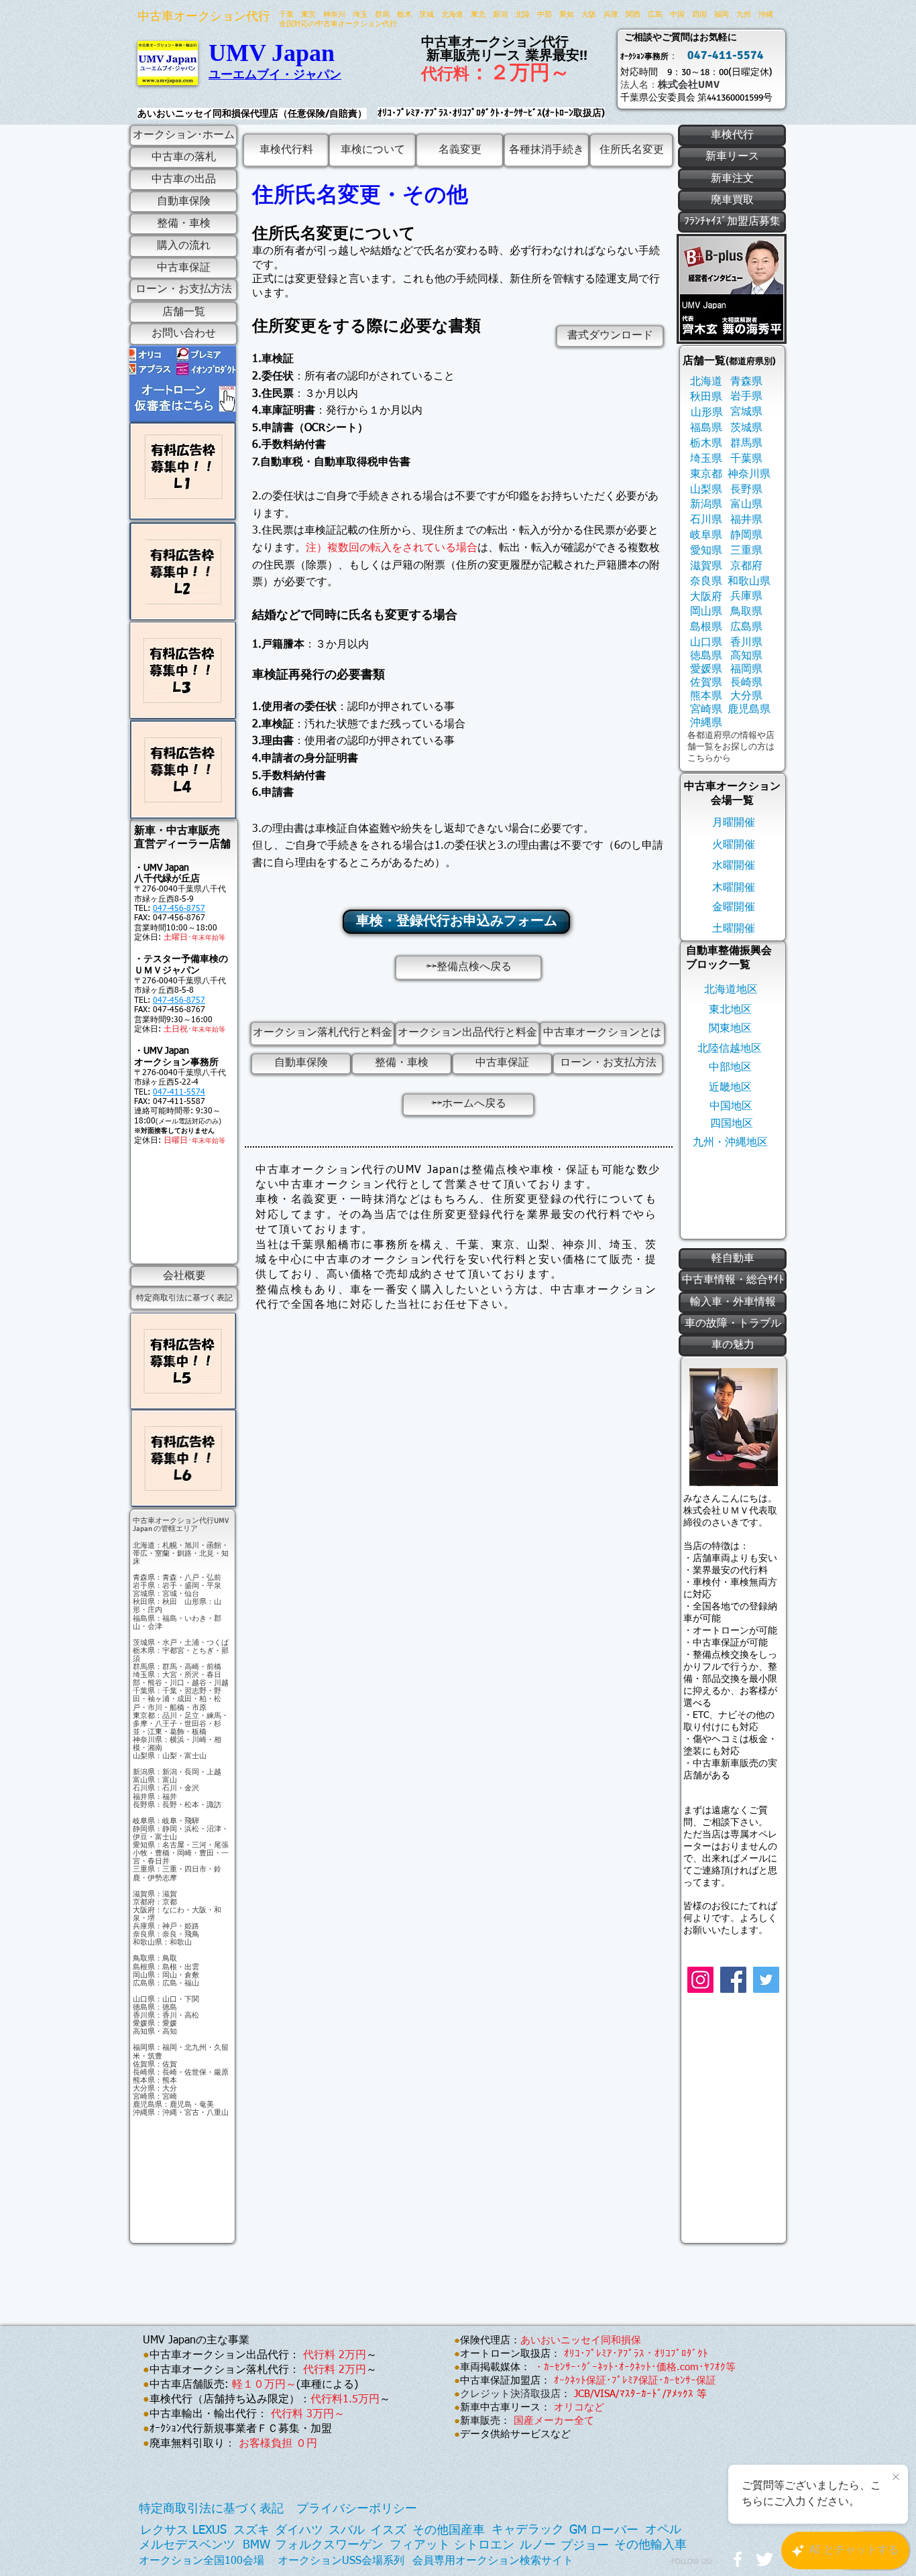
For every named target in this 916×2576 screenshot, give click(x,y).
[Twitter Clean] (764, 2559)
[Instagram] (700, 1980)
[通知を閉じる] (896, 2477)
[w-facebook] (738, 2559)
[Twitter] (766, 1980)
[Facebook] (733, 1980)
